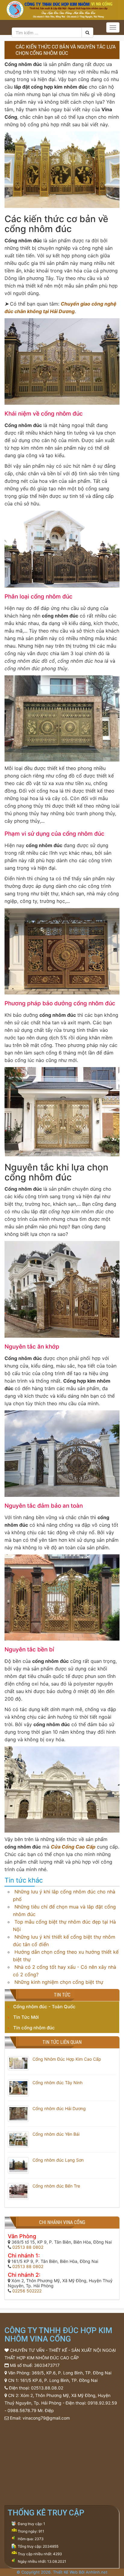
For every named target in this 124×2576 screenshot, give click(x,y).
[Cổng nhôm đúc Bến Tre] (18, 2191)
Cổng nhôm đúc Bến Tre (56, 2186)
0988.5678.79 (22, 2410)
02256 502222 (27, 2291)
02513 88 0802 (28, 2247)
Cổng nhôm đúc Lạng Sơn (58, 2160)
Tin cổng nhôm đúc (34, 2028)
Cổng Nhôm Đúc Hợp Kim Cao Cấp (67, 2059)
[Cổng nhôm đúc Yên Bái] (18, 2139)
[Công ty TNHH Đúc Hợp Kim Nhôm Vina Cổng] (62, 9)
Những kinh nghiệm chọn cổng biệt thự (59, 1982)
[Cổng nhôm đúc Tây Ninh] (18, 2087)
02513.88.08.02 (47, 2388)
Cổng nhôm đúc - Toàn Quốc (44, 2007)
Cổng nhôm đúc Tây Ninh (57, 2083)
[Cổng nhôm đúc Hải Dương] (18, 2113)
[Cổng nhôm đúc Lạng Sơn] (18, 2165)
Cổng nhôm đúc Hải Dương (59, 2108)
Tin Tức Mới (26, 2017)
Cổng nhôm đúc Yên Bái (56, 2134)
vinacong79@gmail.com (46, 2418)
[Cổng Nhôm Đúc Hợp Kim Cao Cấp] (18, 2063)
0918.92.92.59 (102, 2403)
